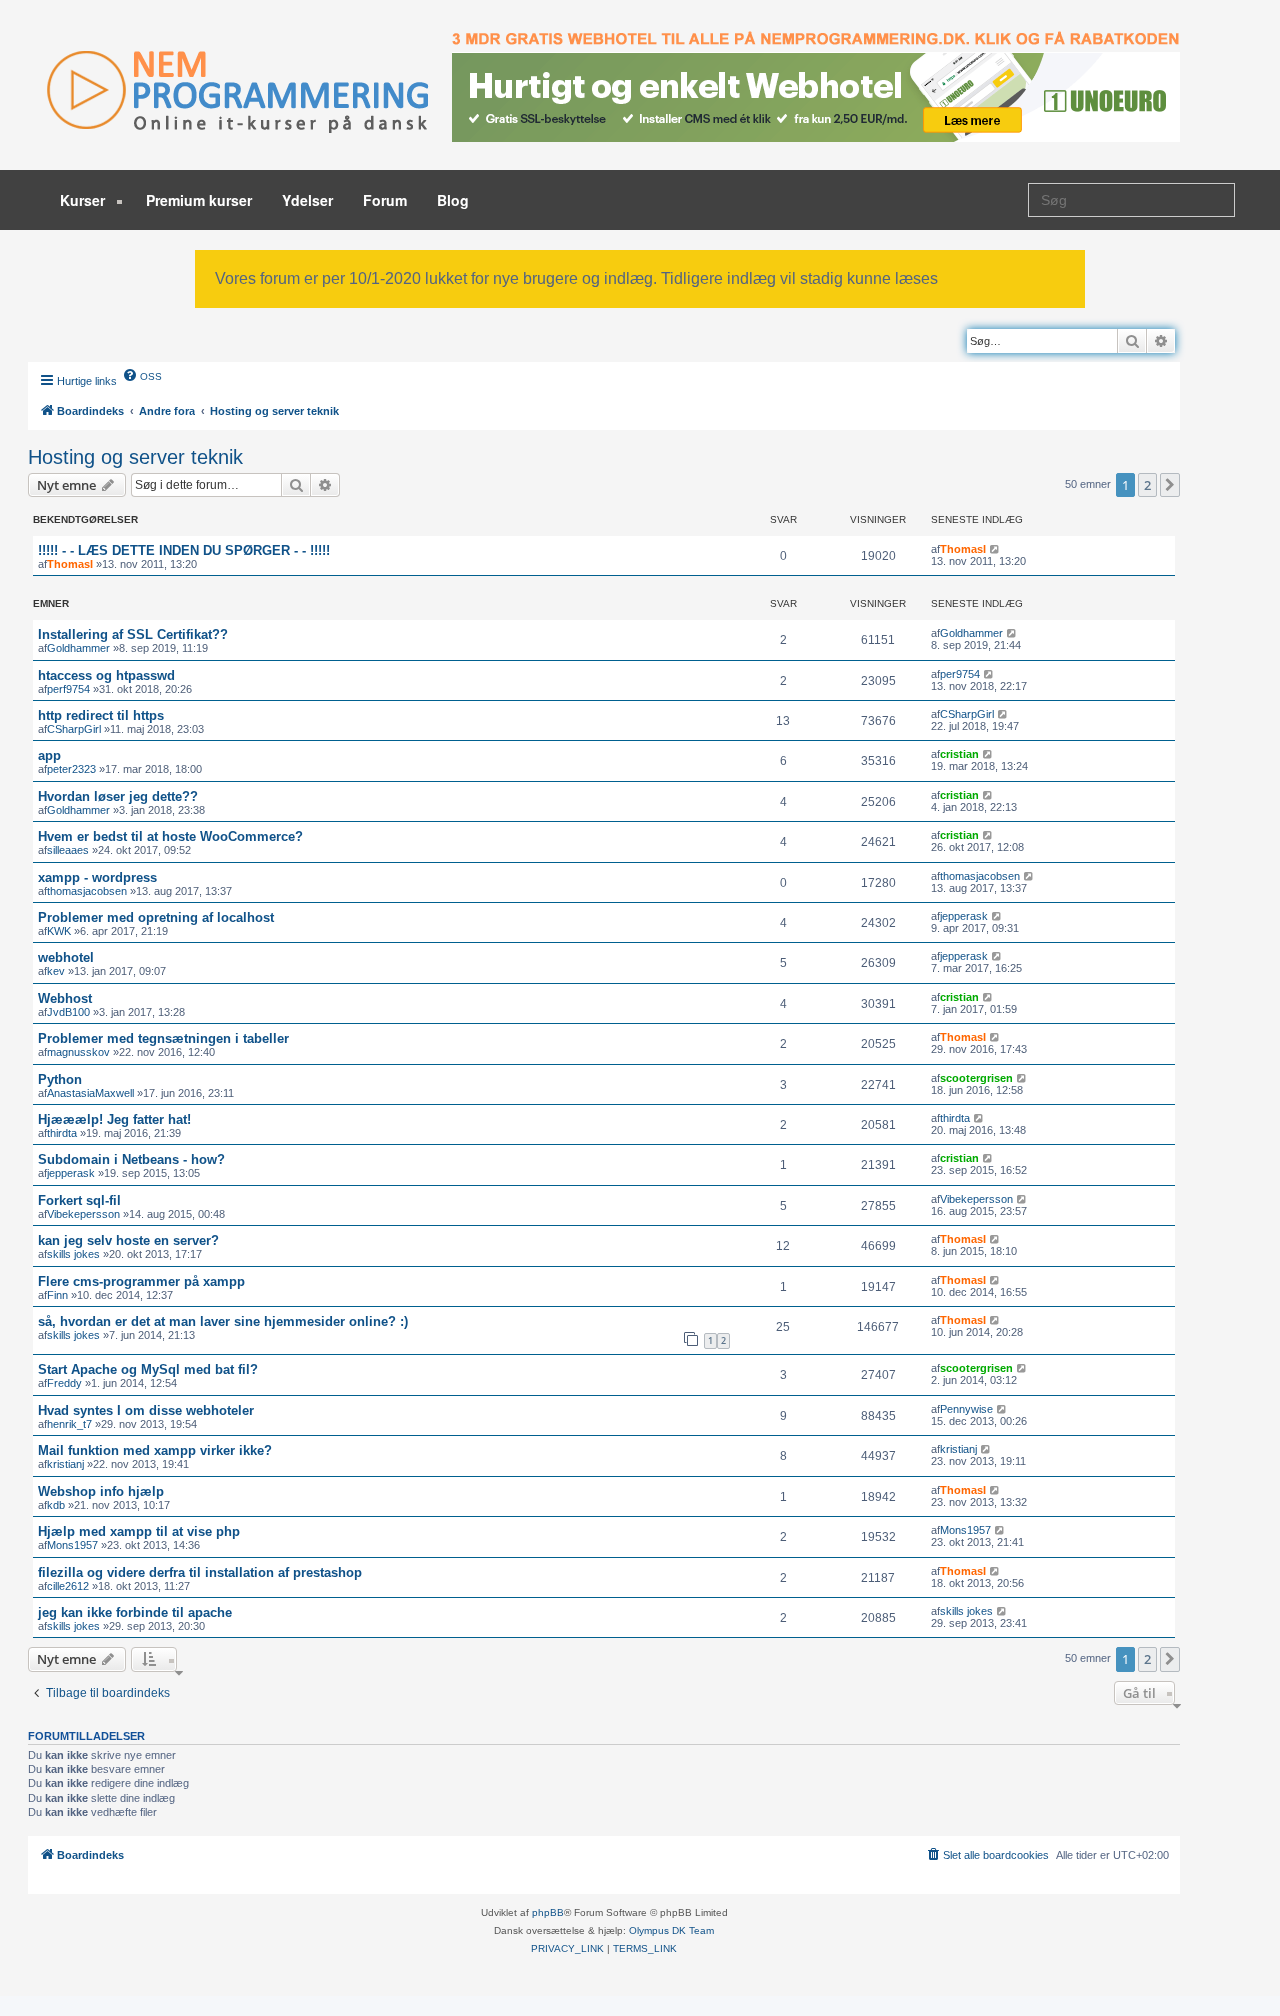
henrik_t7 (69, 1424)
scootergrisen (976, 1078)
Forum (385, 200)
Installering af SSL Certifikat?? (133, 634)
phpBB (548, 1912)
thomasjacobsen (87, 891)
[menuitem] (142, 375)
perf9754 (68, 689)
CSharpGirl (74, 729)
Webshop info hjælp (101, 1491)
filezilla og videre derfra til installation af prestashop (200, 1572)
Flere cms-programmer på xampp (141, 1281)
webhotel (66, 957)
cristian (959, 754)
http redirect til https (101, 715)
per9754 (960, 674)
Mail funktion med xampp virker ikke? (155, 1450)
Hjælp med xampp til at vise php (139, 1531)
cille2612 (68, 1586)
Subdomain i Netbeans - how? (131, 1159)
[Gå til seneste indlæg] (995, 549)
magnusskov (78, 1052)
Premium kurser (199, 200)
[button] (1170, 485)
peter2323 (71, 769)
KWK (59, 931)
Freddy (64, 1383)
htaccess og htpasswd (106, 675)
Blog (453, 200)
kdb (56, 1505)
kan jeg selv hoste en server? (128, 1240)
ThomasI (70, 564)
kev (56, 971)
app (49, 755)
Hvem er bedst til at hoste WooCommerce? (170, 836)
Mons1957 (72, 1545)
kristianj (65, 1464)
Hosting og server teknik (135, 457)
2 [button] (1147, 485)
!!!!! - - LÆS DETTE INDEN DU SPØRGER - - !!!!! (184, 550)
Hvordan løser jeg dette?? (118, 796)
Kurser (84, 200)
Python (60, 1079)
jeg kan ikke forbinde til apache (135, 1612)
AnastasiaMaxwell (90, 1093)
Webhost (65, 998)
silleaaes (68, 850)
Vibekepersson (83, 1214)
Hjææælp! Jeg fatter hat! (114, 1119)
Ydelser (307, 200)
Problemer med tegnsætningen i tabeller (163, 1038)
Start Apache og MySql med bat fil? (148, 1369)
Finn (57, 1295)
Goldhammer (78, 648)
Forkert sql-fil (79, 1200)
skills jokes (73, 1254)
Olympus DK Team (671, 1930)
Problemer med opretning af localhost (156, 917)
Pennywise (966, 1409)
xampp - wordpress (97, 877)
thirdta (62, 1133)
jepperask (964, 916)
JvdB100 (68, 1012)
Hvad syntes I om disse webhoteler (146, 1410)
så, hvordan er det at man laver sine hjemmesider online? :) (223, 1321)
